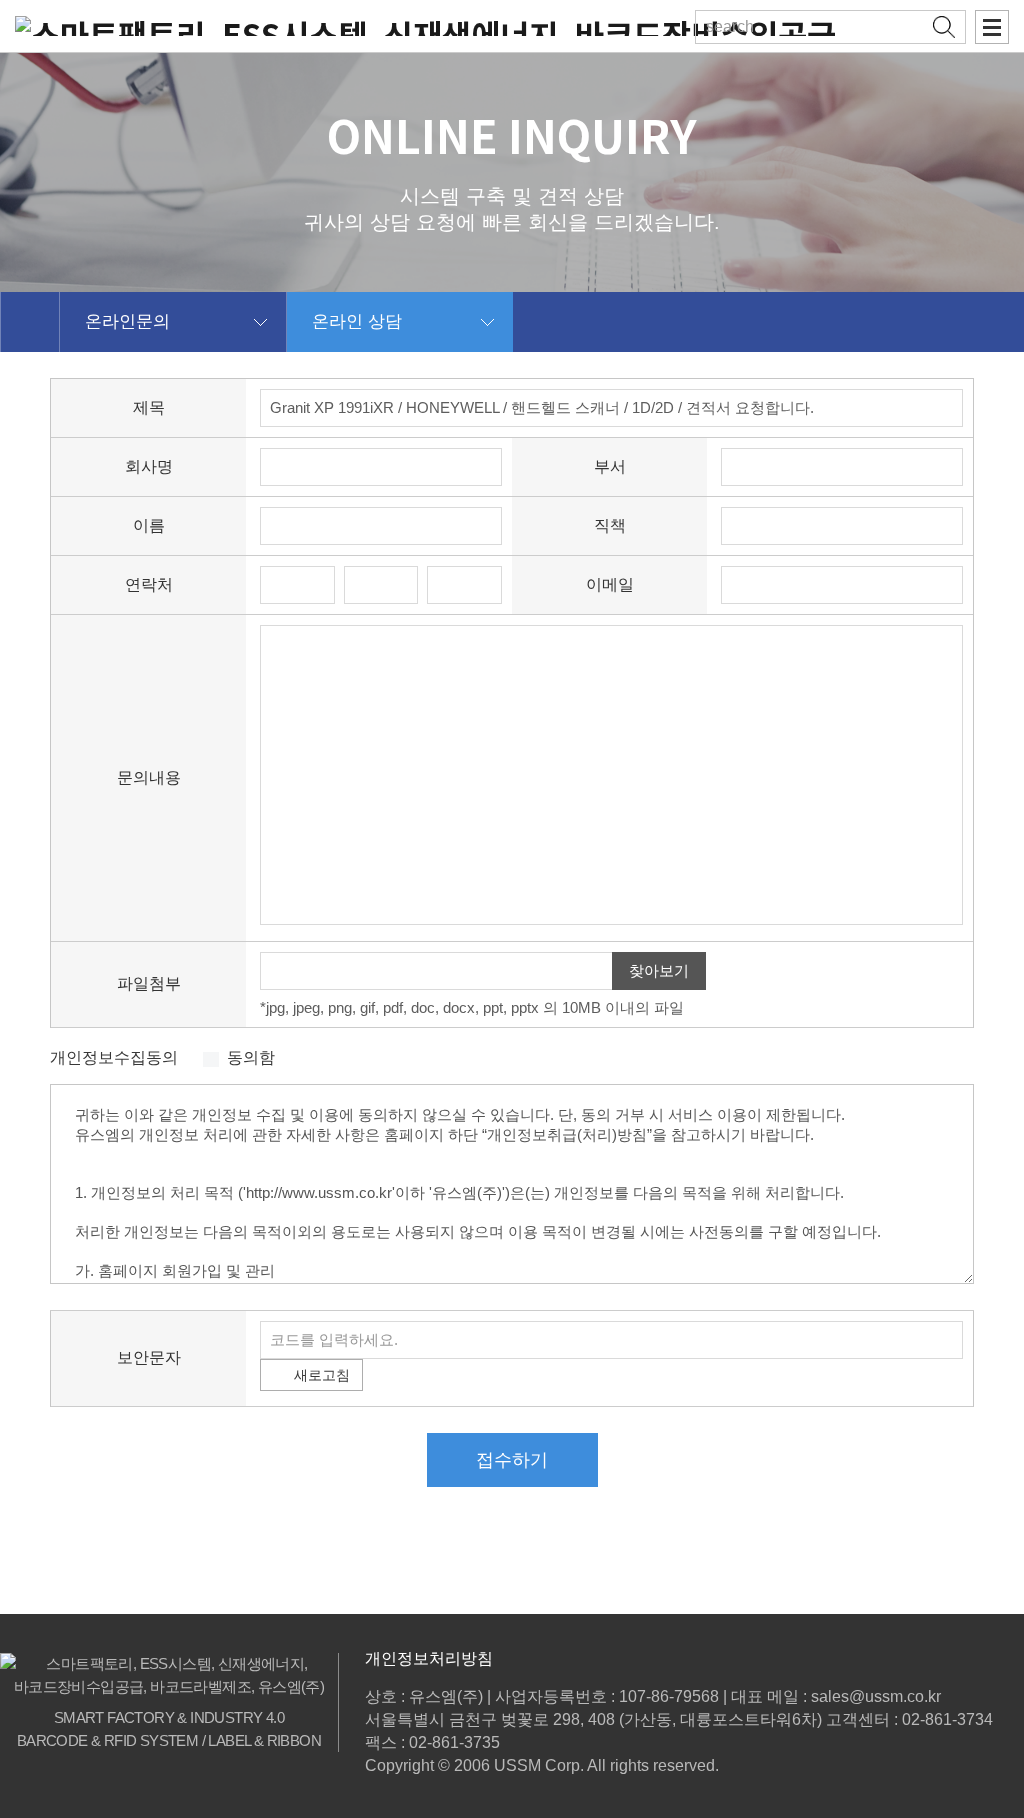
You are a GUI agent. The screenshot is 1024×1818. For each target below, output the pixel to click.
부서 (610, 466)
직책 (610, 525)
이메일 (610, 584)
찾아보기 (659, 970)
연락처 (149, 584)
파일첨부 (149, 983)
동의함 (251, 1057)
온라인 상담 (357, 321)
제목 (149, 407)
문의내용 (149, 777)
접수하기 (512, 1460)
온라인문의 (127, 321)
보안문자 (149, 1357)
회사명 (149, 466)
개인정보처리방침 (429, 1658)
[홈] (29, 322)
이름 (149, 525)
